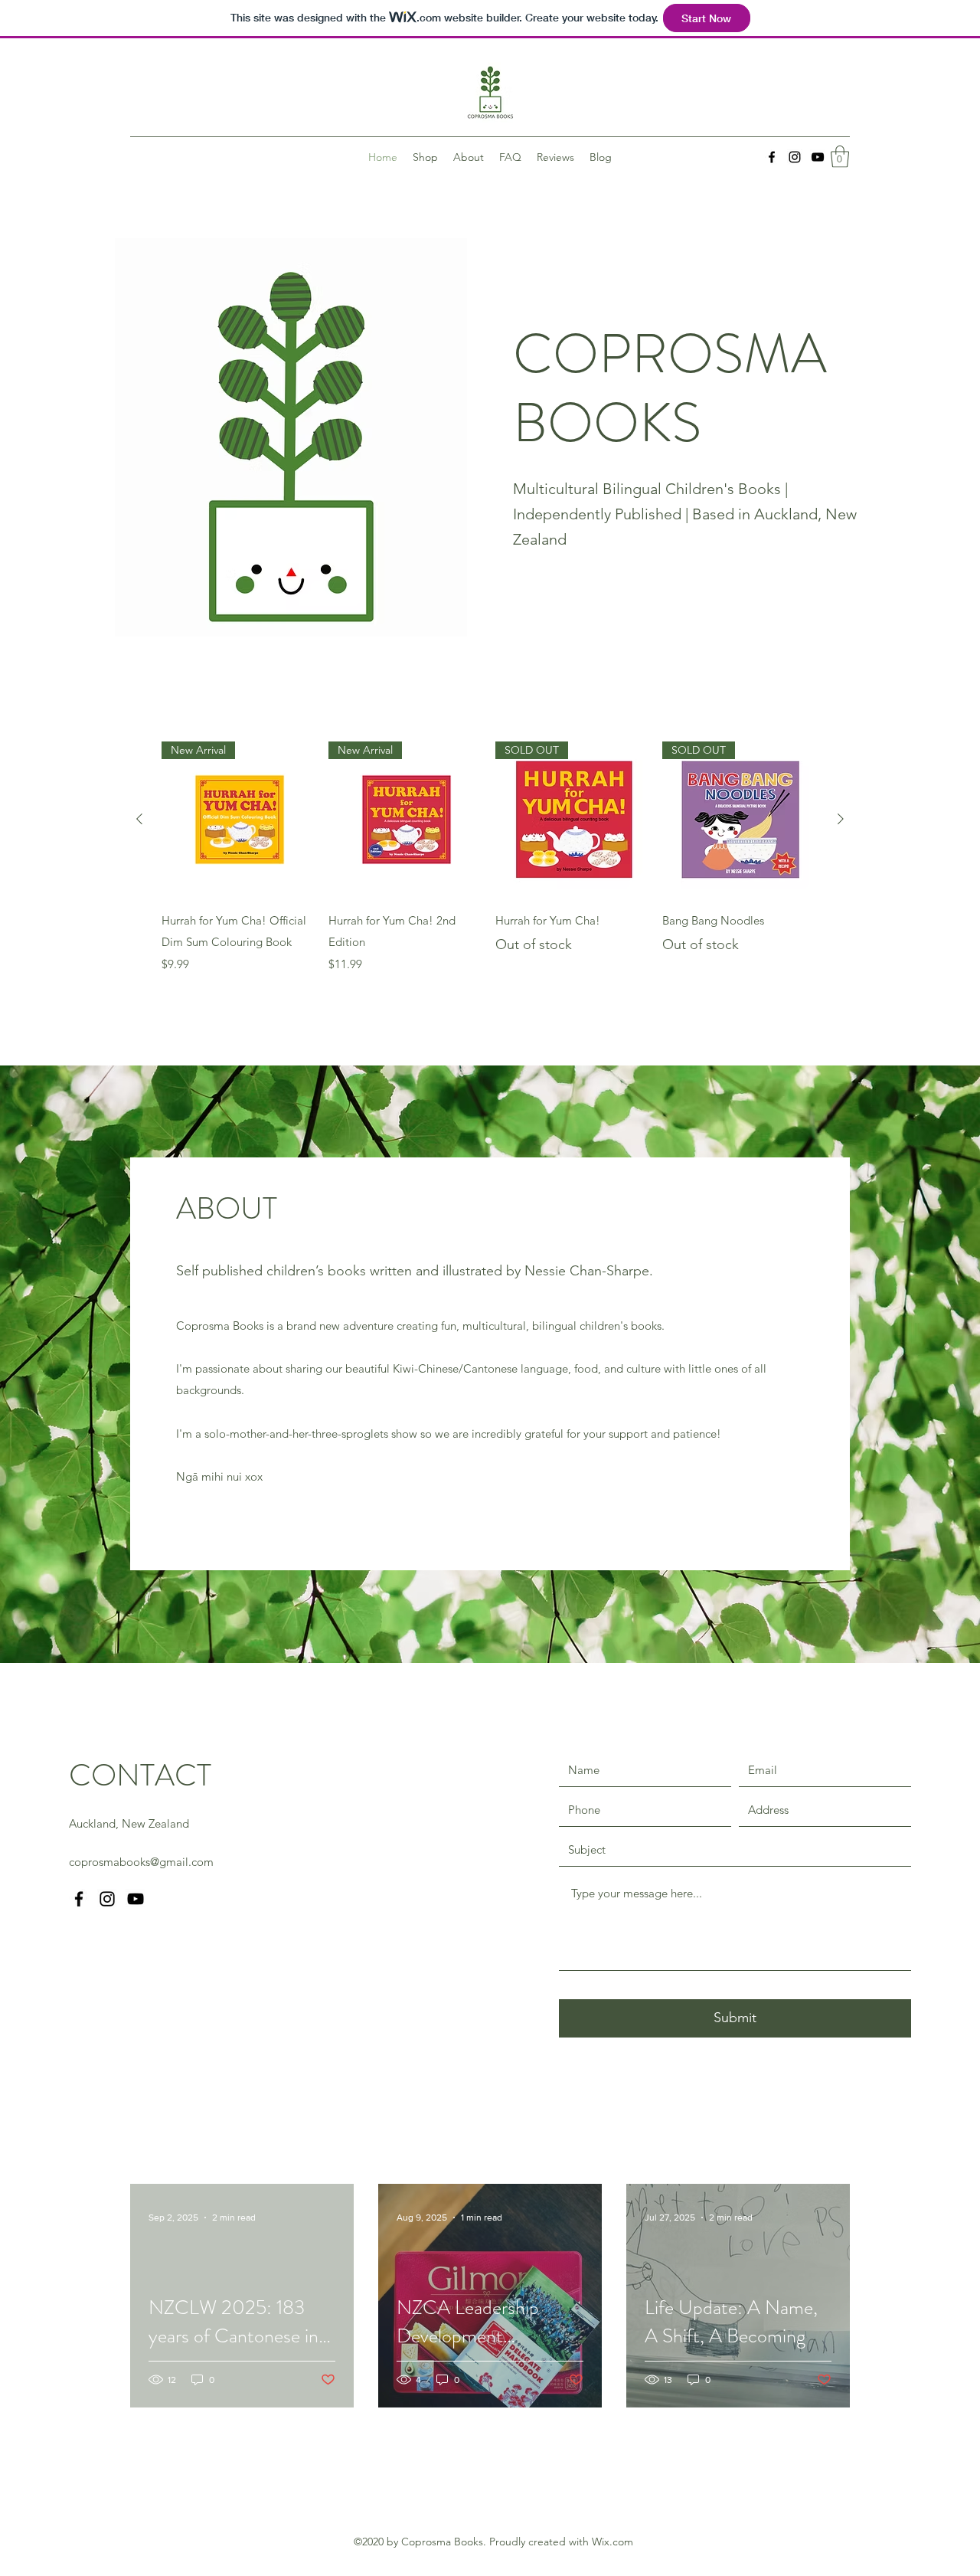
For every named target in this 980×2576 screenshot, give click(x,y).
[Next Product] (841, 819)
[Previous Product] (139, 819)
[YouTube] (818, 157)
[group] (490, 858)
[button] (840, 157)
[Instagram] (795, 157)
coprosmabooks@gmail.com (141, 1862)
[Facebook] (772, 157)
